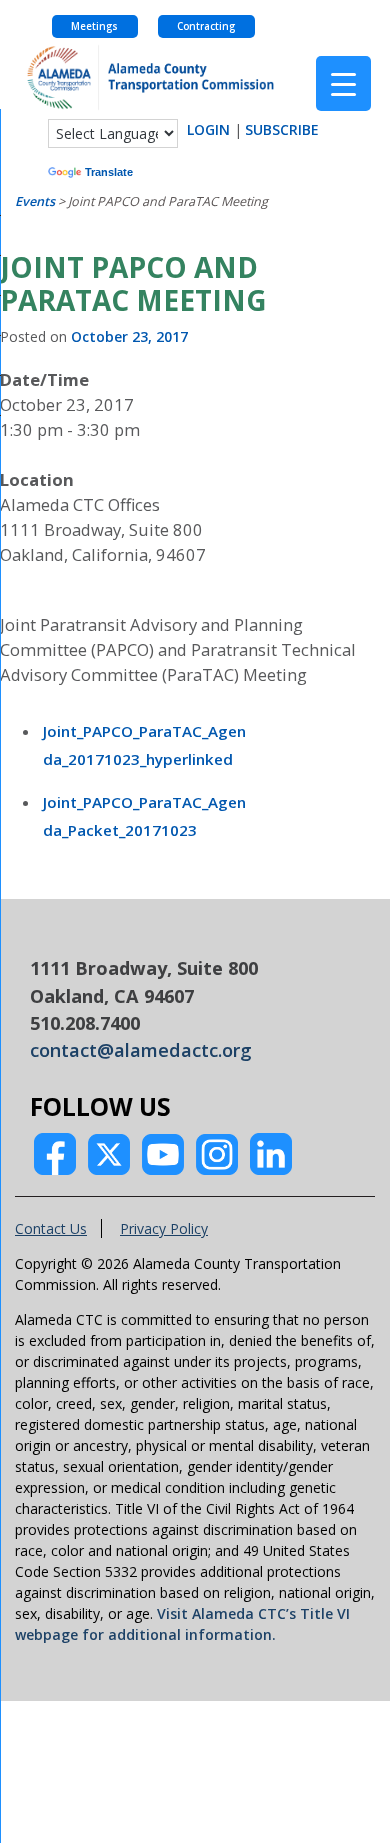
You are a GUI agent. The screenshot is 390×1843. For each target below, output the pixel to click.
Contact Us (51, 1228)
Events (35, 201)
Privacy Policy (164, 1228)
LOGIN (208, 129)
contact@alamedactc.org (141, 1050)
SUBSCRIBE (282, 129)
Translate (109, 172)
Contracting (206, 26)
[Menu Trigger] (343, 83)
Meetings (94, 26)
